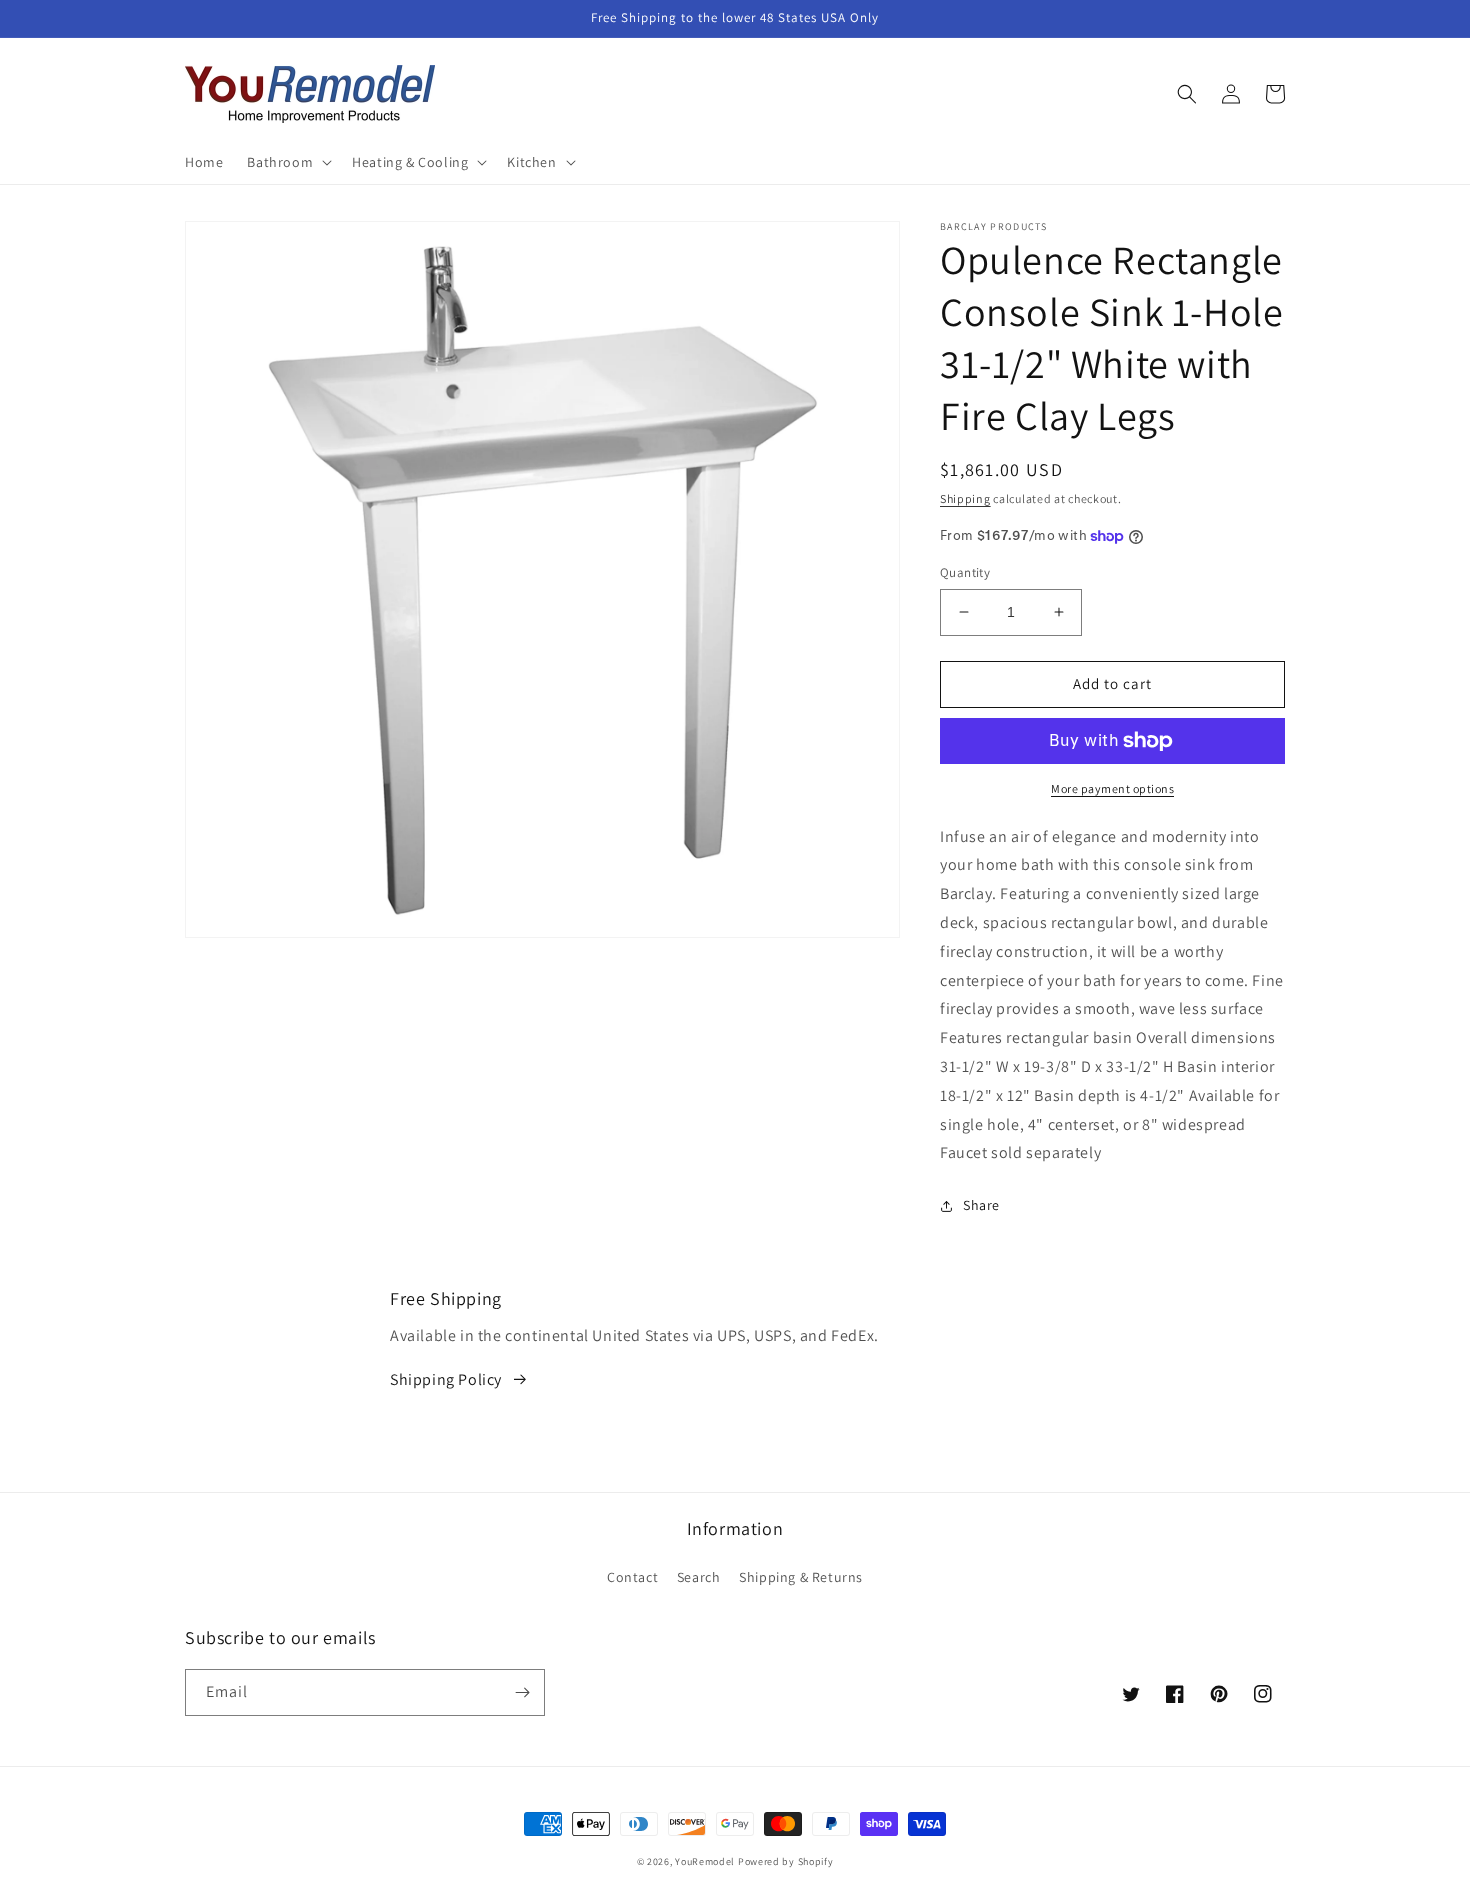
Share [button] (981, 1205)
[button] (287, 162)
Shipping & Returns (801, 1577)
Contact (632, 1577)
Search (699, 1577)
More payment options (1112, 788)
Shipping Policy (446, 1379)
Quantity (965, 572)
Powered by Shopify (786, 1861)
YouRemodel (705, 1861)
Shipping (965, 498)
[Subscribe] (522, 1692)
